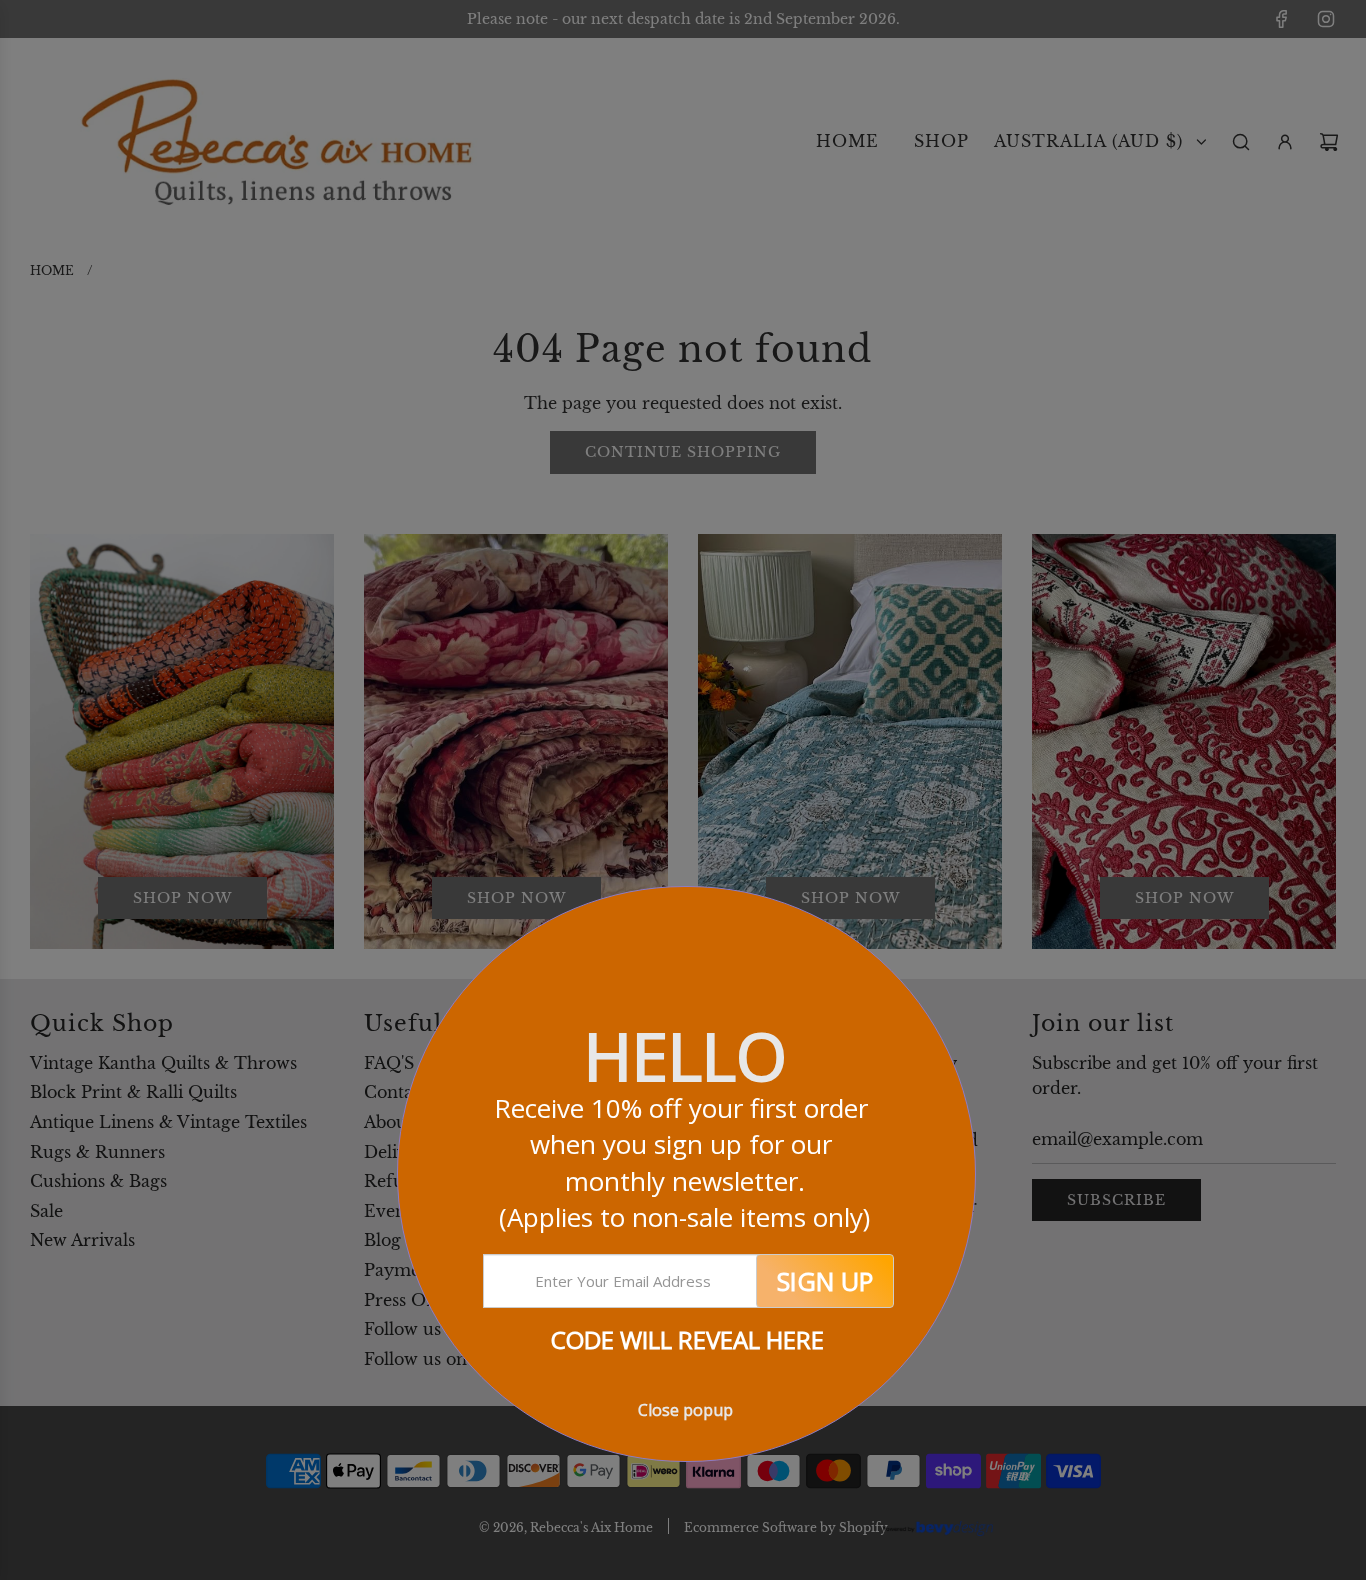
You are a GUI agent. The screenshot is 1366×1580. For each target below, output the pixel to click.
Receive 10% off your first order (684, 1162)
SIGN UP (825, 1281)
